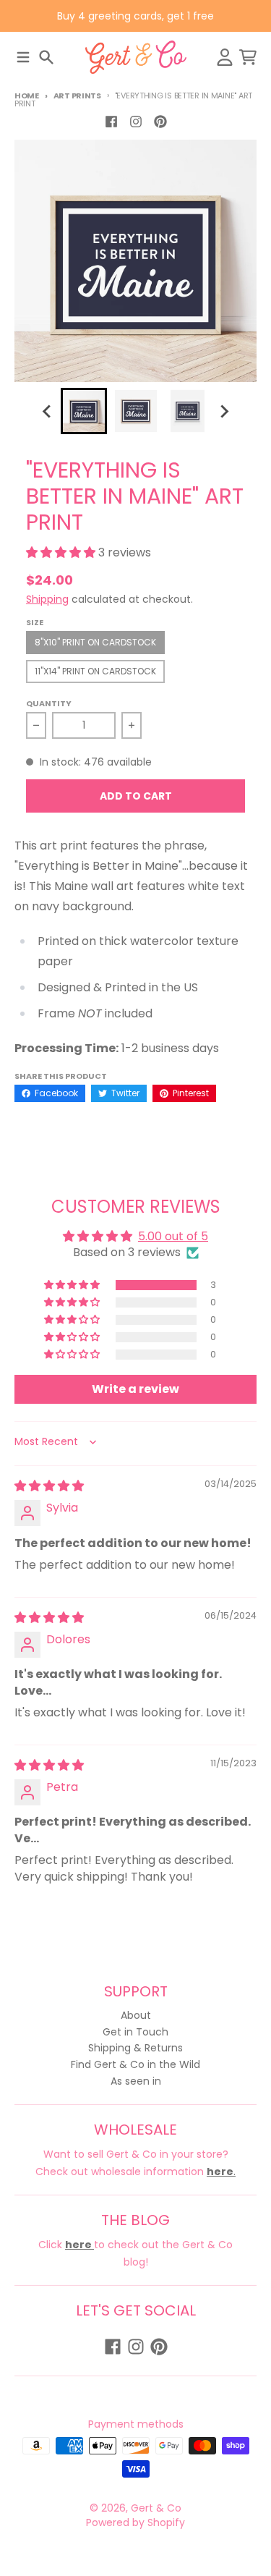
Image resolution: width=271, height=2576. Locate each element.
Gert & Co (156, 2508)
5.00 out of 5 (173, 1236)
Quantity (49, 703)
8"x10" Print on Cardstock (95, 642)
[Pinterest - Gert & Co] (160, 122)
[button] (62, 552)
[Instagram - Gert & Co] (136, 122)
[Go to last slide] (48, 411)
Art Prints (77, 96)
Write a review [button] (135, 1389)
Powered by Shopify (135, 2522)
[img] (49, 1486)
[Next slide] (224, 411)
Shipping (47, 599)
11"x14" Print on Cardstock (95, 671)
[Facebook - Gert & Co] (111, 122)
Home (27, 96)
